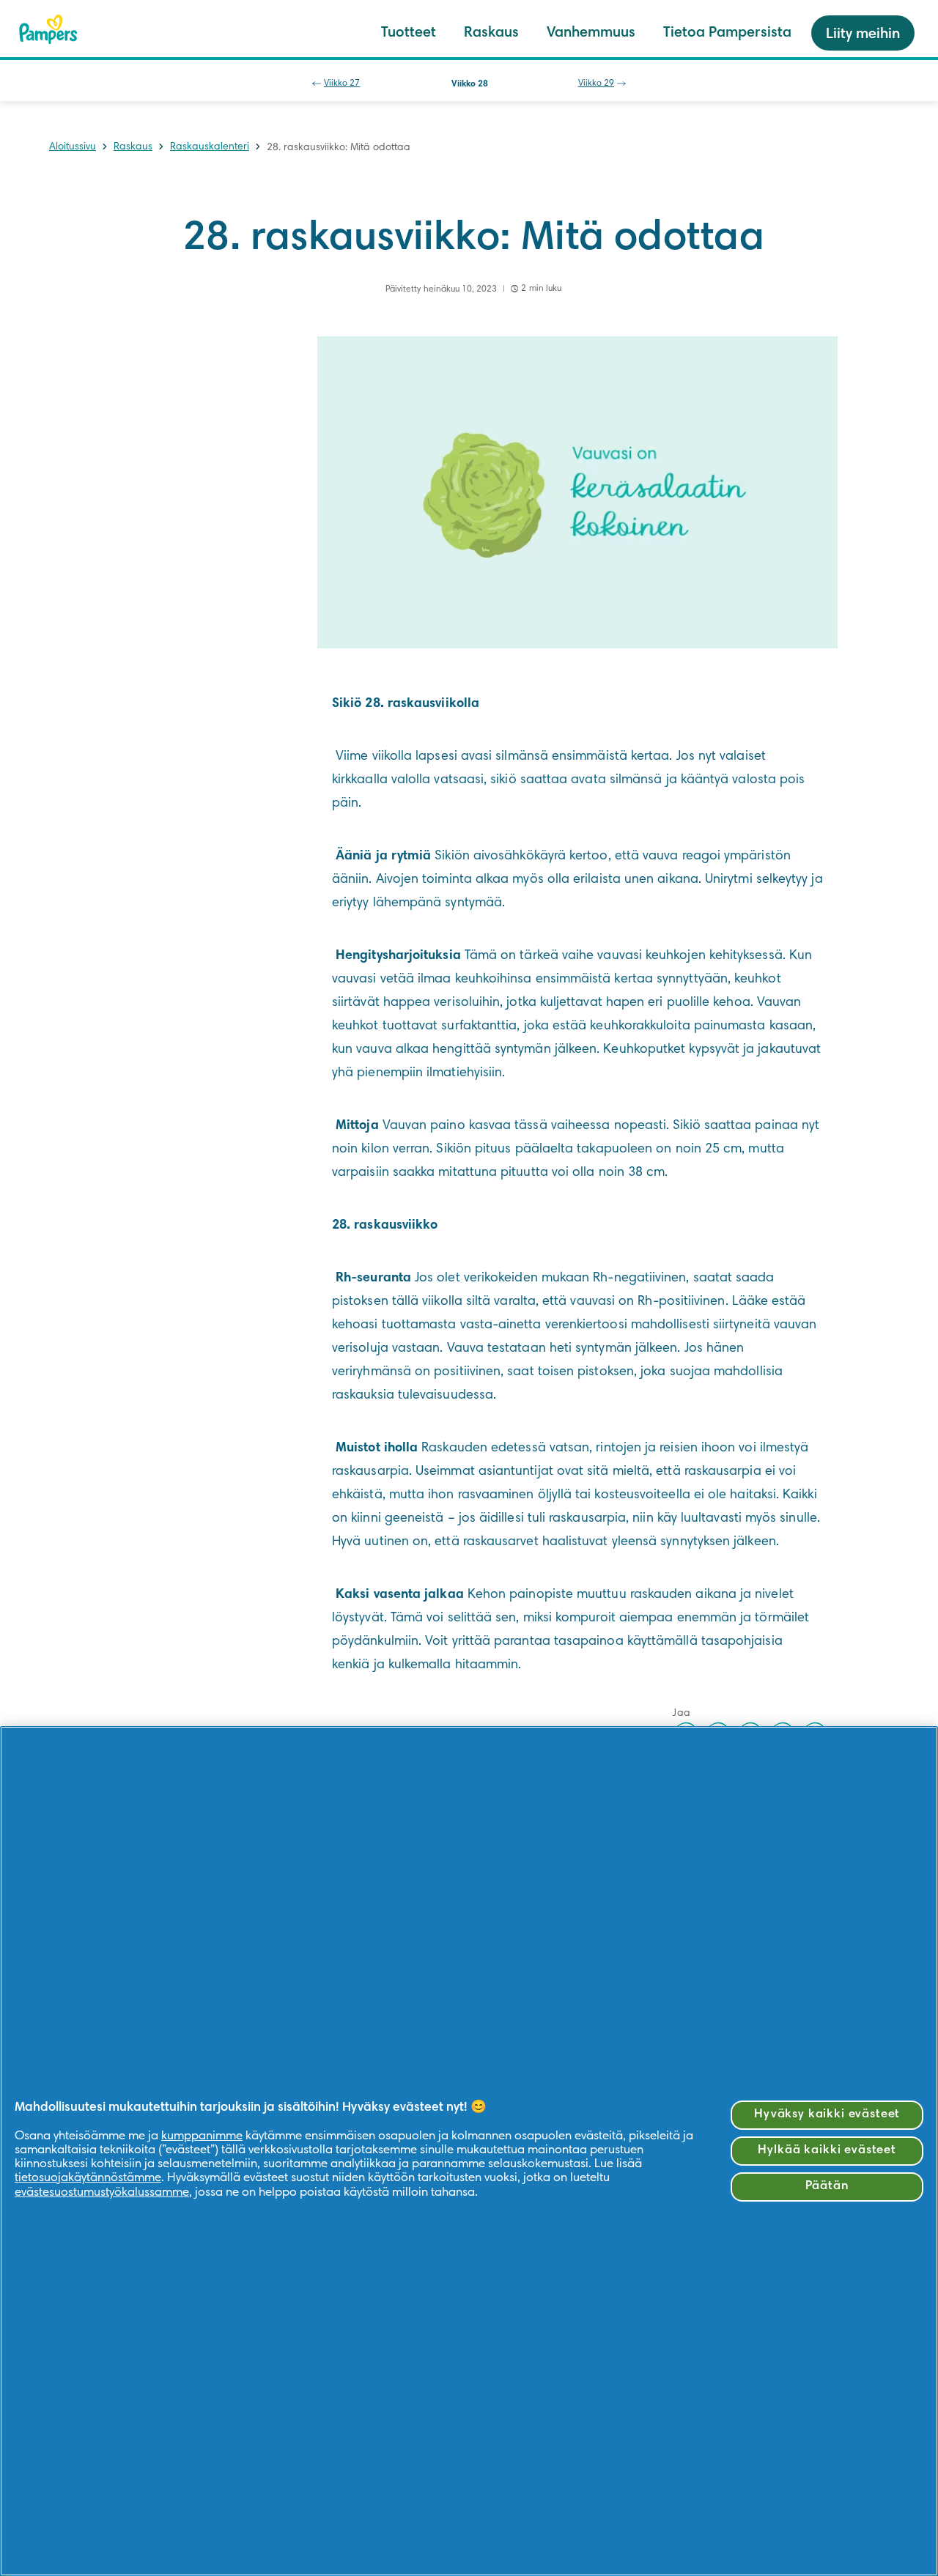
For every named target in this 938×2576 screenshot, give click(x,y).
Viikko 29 (596, 84)
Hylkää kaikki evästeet (827, 2151)
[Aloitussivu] (48, 29)
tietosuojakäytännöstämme (88, 2179)
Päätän (827, 2187)
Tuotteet (409, 33)
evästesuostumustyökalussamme (102, 2193)
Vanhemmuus (591, 33)
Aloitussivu (73, 147)
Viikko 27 (342, 84)
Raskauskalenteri (210, 147)
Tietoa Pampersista (727, 33)
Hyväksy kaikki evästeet (827, 2115)
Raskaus (491, 33)
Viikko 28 (470, 84)
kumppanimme (202, 2137)
